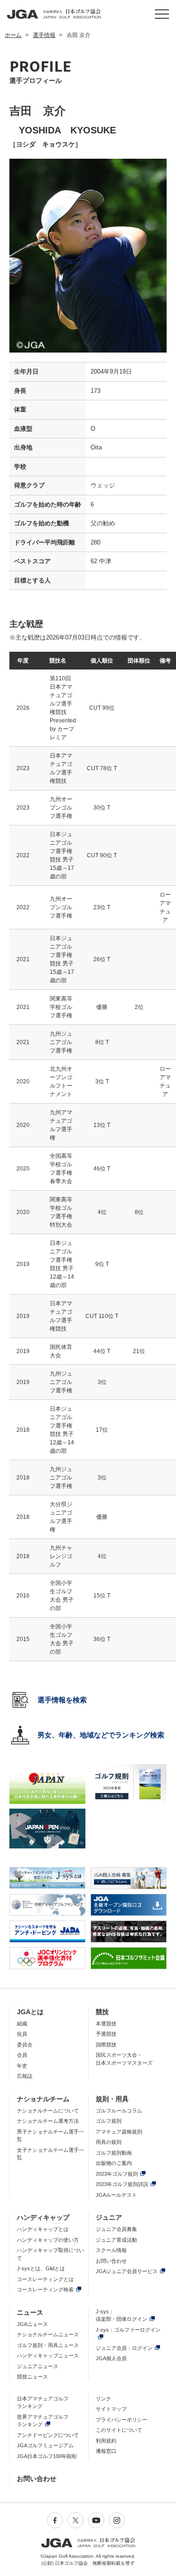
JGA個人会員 (111, 2358)
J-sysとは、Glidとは (41, 2268)
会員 (22, 2055)
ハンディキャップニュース (48, 2355)
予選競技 (106, 2034)
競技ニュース (32, 2377)
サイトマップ (111, 2409)
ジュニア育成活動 (116, 2240)
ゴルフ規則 (109, 2121)
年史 (22, 2066)
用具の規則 (109, 2142)
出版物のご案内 (114, 2163)
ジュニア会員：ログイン (124, 2348)
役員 (22, 2034)
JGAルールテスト (116, 2195)
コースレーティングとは (45, 2279)
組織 (22, 2024)
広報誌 (25, 2076)
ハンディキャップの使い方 (48, 2240)
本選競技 (106, 2024)
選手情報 (44, 35)
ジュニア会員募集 (116, 2229)
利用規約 (106, 2441)
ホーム (13, 35)
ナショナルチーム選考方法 (48, 2121)
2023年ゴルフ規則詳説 (122, 2184)
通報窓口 (106, 2451)
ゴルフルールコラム (119, 2111)
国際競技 (106, 2045)
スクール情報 (111, 2250)
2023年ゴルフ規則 (117, 2174)
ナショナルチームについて (48, 2111)
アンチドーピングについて (48, 2435)
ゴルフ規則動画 (114, 2153)
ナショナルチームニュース (48, 2334)
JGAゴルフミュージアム (45, 2445)
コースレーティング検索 (45, 2289)
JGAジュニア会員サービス (127, 2271)
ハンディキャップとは (43, 2229)
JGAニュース (32, 2324)
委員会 (25, 2045)
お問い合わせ (111, 2261)
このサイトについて (119, 2430)
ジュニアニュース (38, 2366)
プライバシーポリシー (122, 2420)
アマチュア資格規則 (119, 2132)
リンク (103, 2399)
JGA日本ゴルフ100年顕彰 (47, 2456)
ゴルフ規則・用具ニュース (48, 2345)
